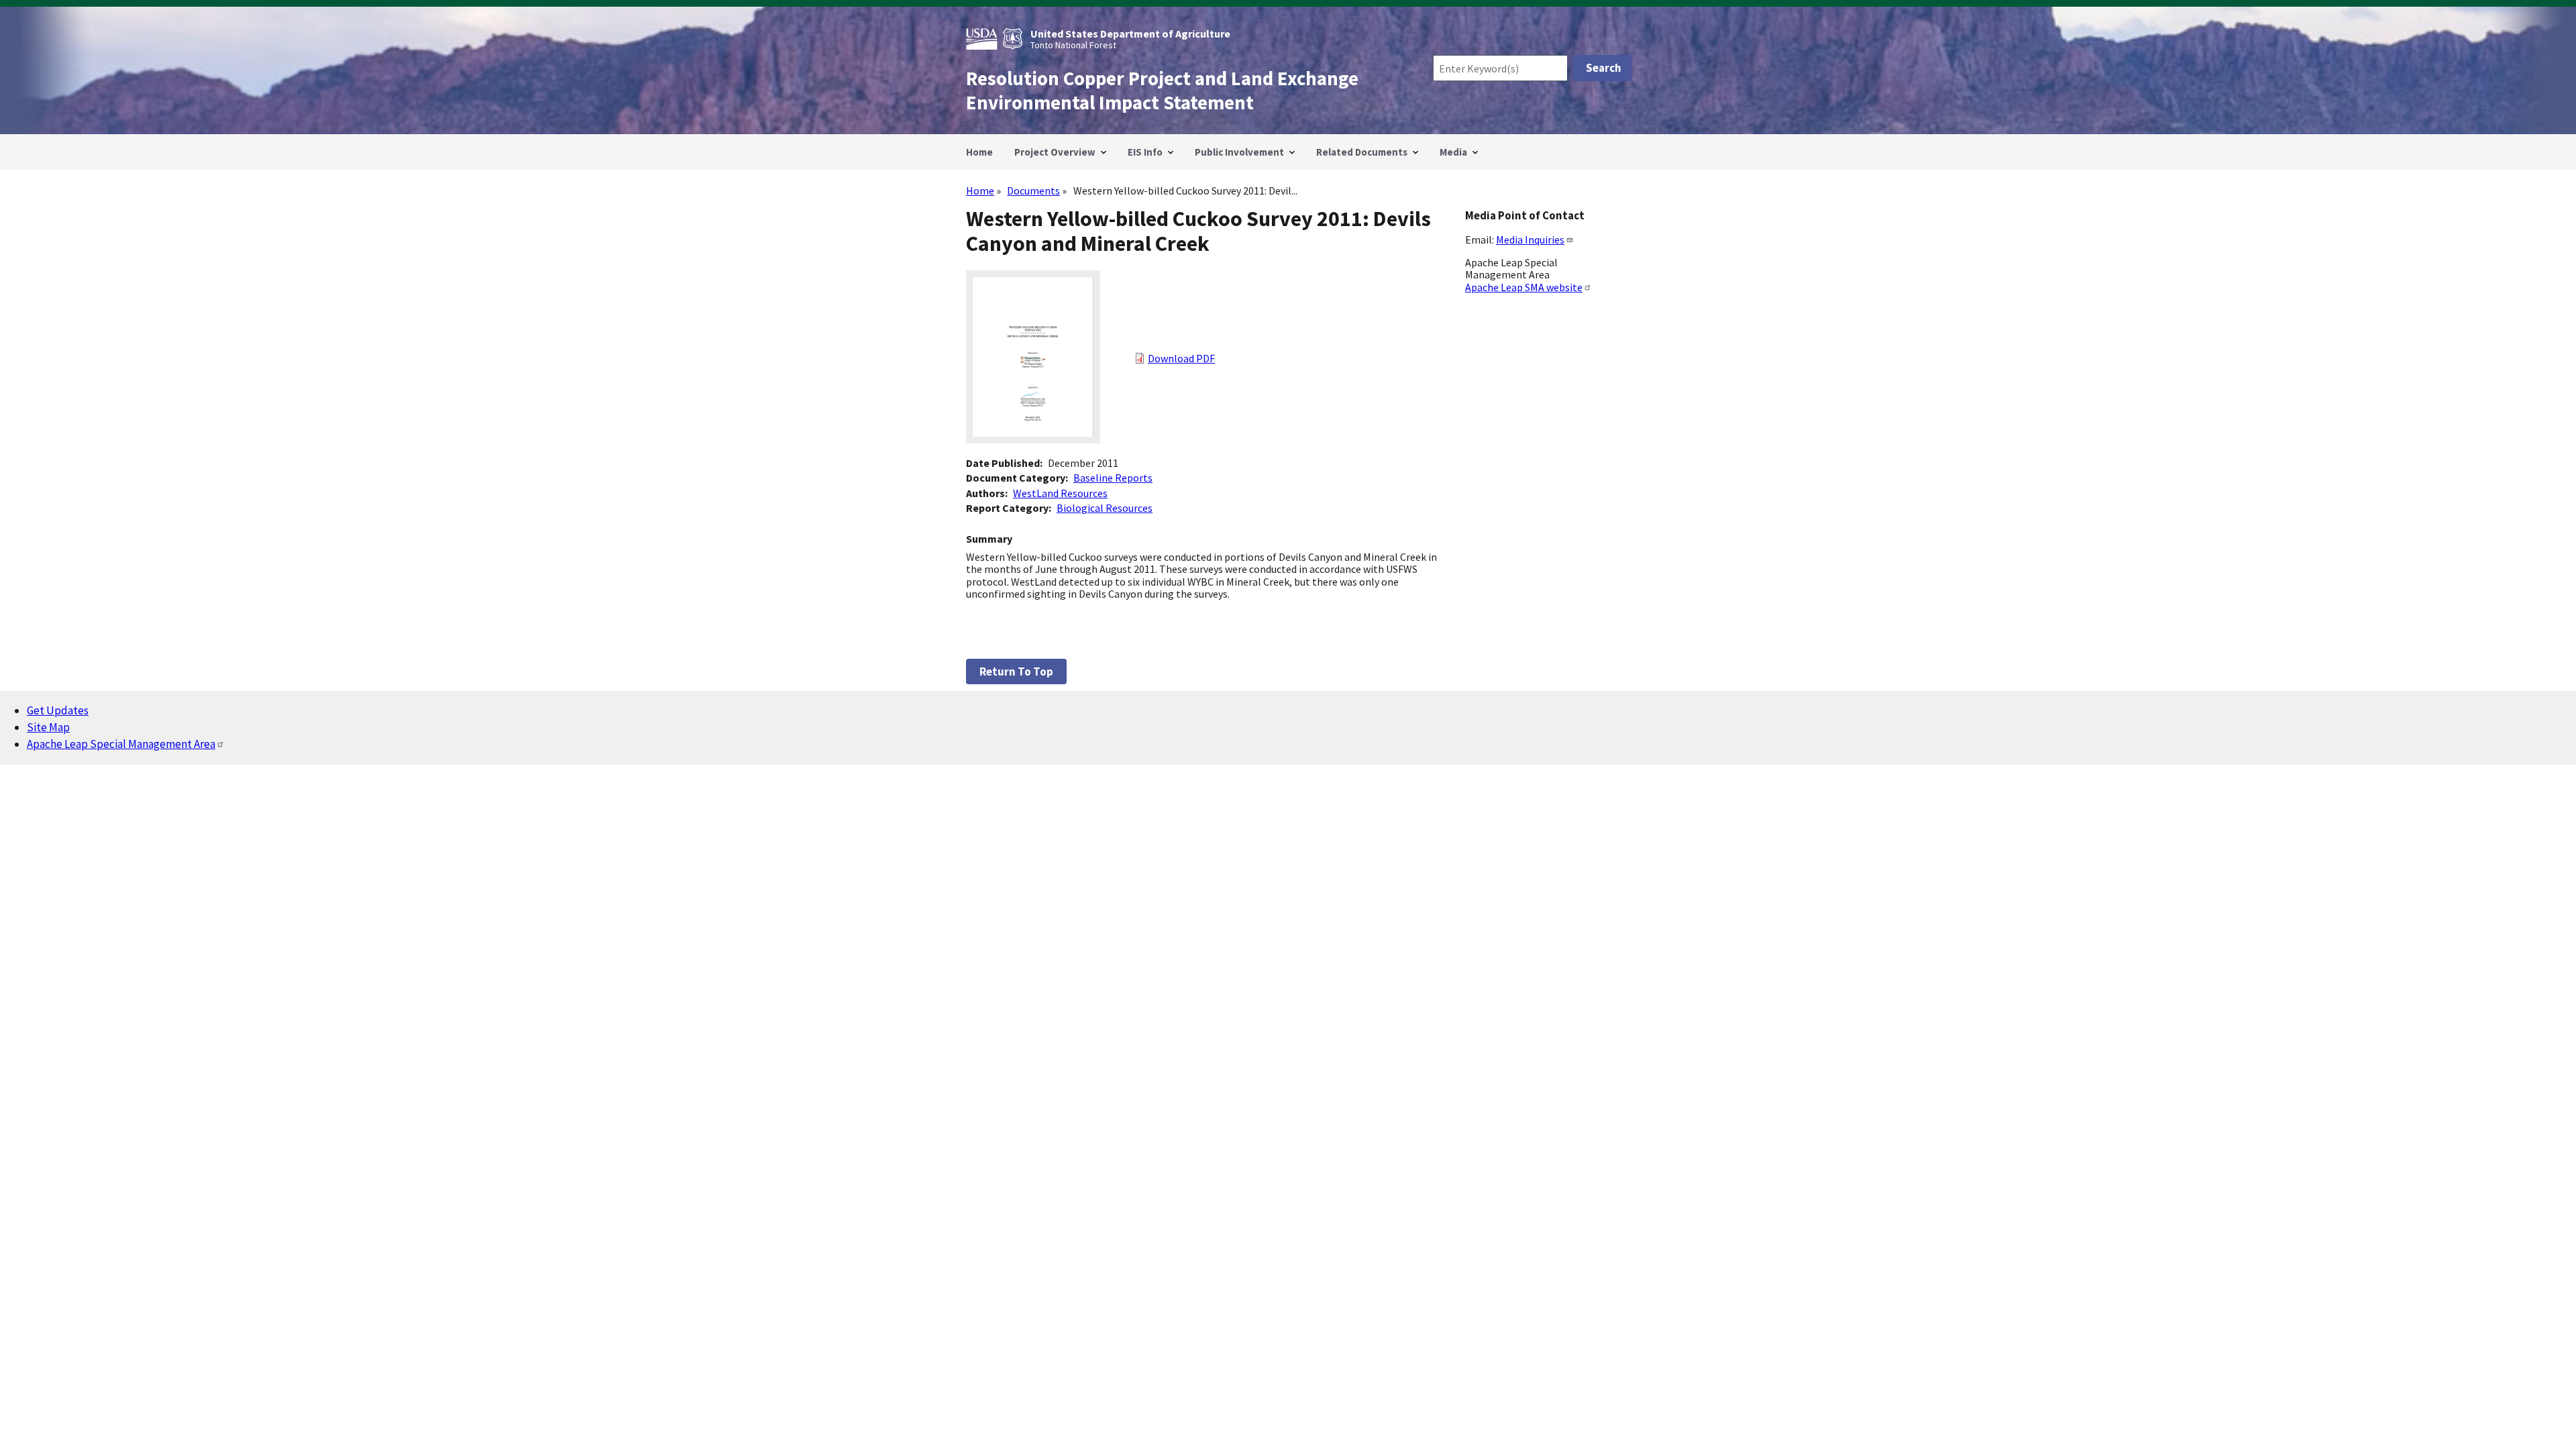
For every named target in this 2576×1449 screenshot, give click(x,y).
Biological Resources (1105, 508)
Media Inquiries (1530, 239)
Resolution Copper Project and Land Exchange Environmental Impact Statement (1162, 91)
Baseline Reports (1113, 478)
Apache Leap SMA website (1524, 287)
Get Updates (58, 710)
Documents (1033, 191)
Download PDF (1181, 358)
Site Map (48, 727)
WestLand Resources (1060, 493)
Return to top (1016, 672)
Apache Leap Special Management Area (121, 744)
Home (980, 191)
